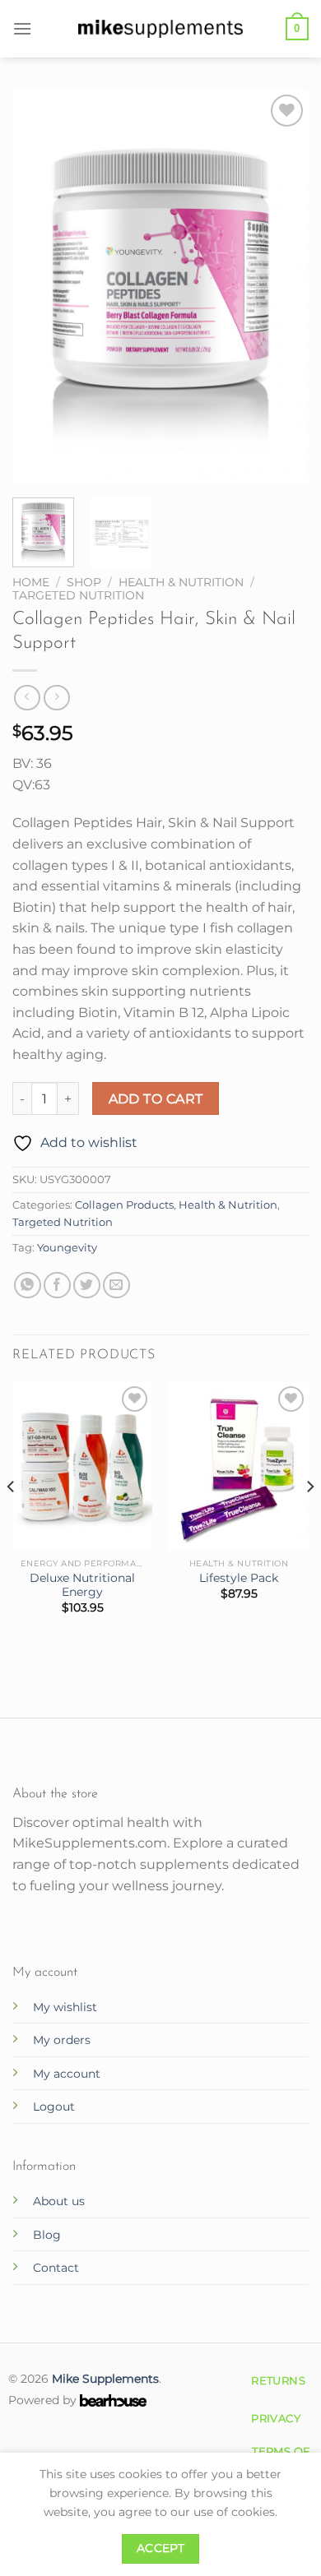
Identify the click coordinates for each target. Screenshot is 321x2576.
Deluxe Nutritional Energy (82, 1585)
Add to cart (156, 1099)
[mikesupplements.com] (160, 28)
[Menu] (22, 28)
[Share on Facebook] (57, 1286)
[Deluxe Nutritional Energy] (82, 1466)
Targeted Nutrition (78, 595)
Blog (47, 2235)
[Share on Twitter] (87, 1286)
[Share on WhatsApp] (28, 1286)
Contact (56, 2268)
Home (31, 582)
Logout (54, 2107)
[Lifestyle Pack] (239, 1466)
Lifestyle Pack (239, 1578)
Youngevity (67, 1248)
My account (67, 2074)
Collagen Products (124, 1205)
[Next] (282, 288)
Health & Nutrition (181, 582)
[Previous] (39, 288)
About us (59, 2201)
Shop (84, 582)
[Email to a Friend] (116, 1286)
